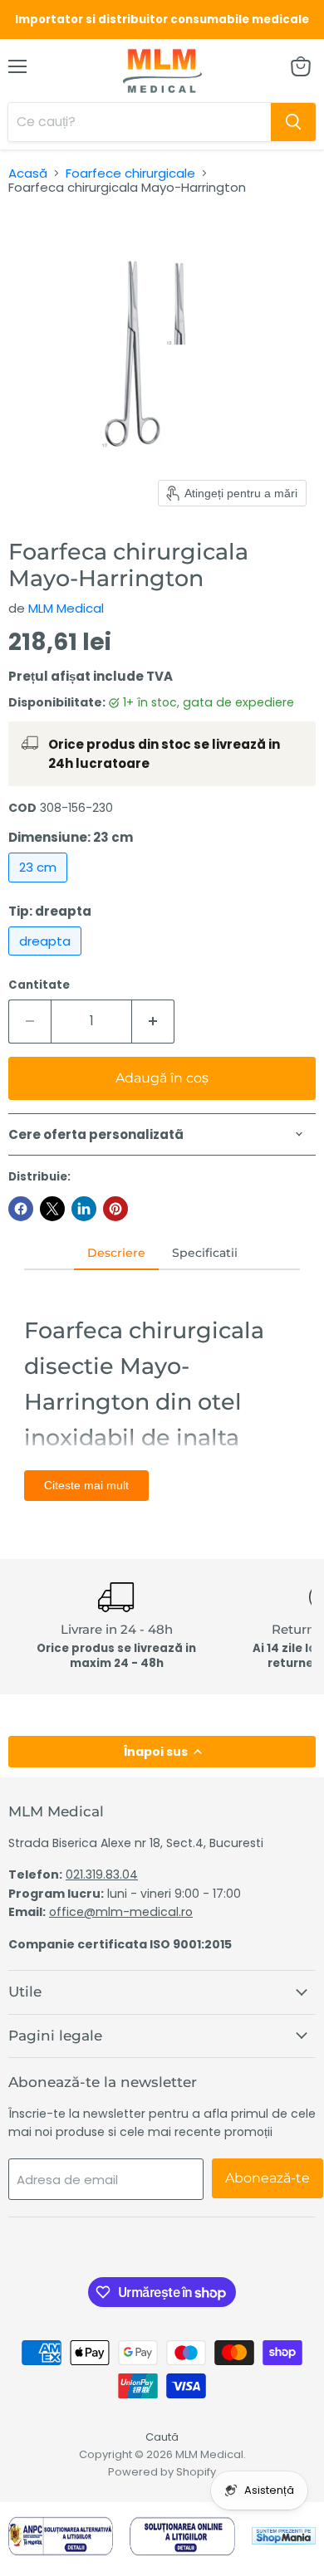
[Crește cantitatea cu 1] (153, 1021)
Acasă (28, 173)
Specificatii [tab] (205, 1253)
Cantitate (39, 985)
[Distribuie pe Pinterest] (115, 1209)
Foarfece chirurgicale (130, 173)
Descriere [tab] (116, 1253)
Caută (162, 2437)
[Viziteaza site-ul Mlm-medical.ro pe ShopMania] (284, 2539)
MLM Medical (66, 608)
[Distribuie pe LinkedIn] (84, 1209)
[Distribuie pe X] (52, 1209)
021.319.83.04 (102, 1875)
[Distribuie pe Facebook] (21, 1209)
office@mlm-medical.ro (121, 1912)
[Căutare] (293, 122)
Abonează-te (268, 2178)
